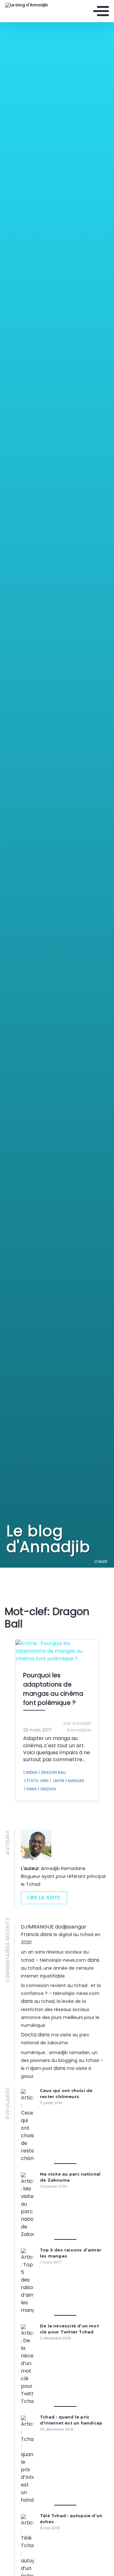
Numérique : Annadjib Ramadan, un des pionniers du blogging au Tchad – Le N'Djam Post (62, 2060)
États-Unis (37, 1781)
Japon (57, 1781)
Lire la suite (44, 1898)
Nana (31, 1789)
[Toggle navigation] (101, 11)
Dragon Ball (52, 1772)
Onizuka (47, 1789)
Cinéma (30, 1772)
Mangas (75, 1781)
